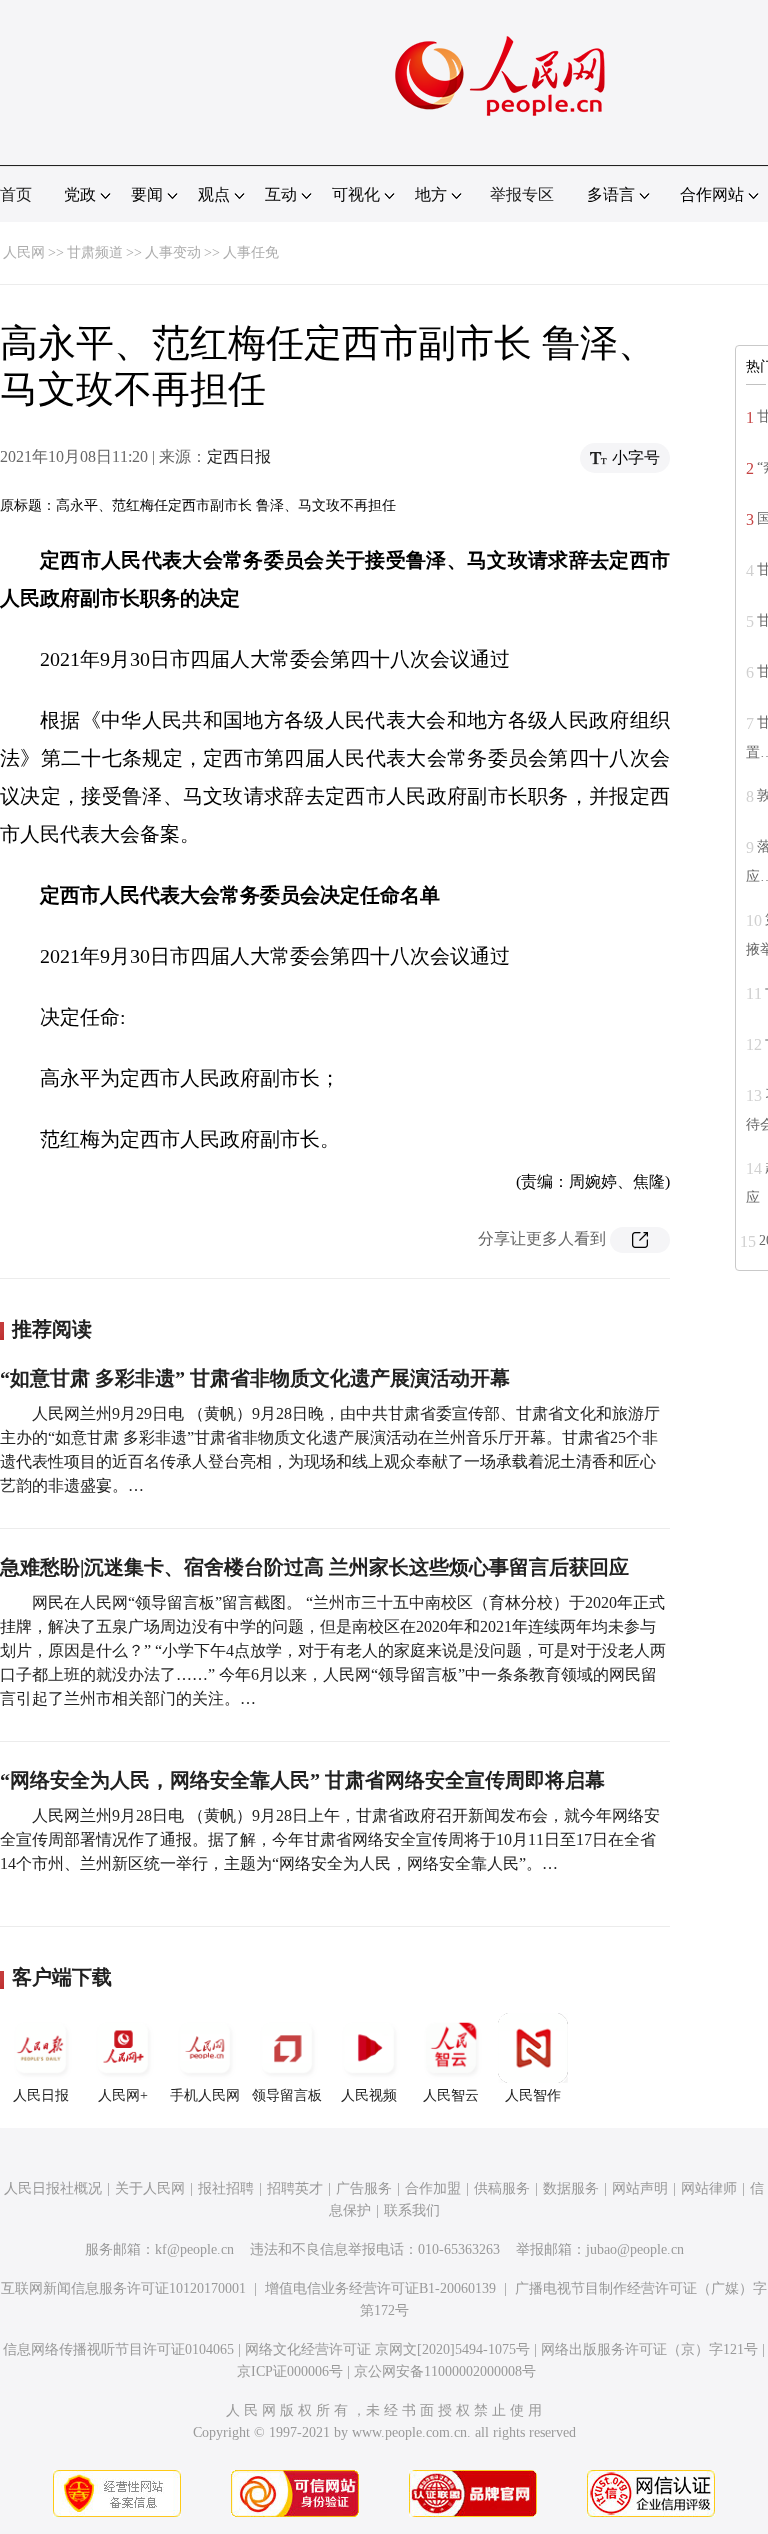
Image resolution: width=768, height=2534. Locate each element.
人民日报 (41, 2095)
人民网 (24, 252)
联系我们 (412, 2210)
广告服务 (364, 2188)
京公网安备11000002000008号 (445, 2371)
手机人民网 (205, 2095)
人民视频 (369, 2095)
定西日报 (239, 456)
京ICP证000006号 (290, 2371)
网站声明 (640, 2188)
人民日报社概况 (53, 2188)
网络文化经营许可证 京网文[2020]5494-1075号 (387, 2349)
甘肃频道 (95, 252)
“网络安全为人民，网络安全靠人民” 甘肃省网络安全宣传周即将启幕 (302, 1780)
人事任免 (251, 252)
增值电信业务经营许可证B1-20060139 (380, 2288)
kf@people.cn (194, 2249)
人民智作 (533, 2095)
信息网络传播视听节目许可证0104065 (118, 2349)
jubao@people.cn (635, 2249)
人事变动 (173, 252)
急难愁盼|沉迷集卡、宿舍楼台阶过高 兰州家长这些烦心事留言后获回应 (314, 1567)
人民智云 (451, 2095)
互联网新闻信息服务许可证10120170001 (123, 2288)
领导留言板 (287, 2095)
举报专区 (522, 194)
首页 (16, 194)
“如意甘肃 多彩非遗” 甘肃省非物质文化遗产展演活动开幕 (255, 1378)
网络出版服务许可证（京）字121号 (649, 2349)
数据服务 (571, 2188)
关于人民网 (150, 2188)
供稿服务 (502, 2188)
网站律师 (709, 2188)
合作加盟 (433, 2188)
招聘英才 (295, 2188)
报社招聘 (226, 2188)
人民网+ (123, 2095)
